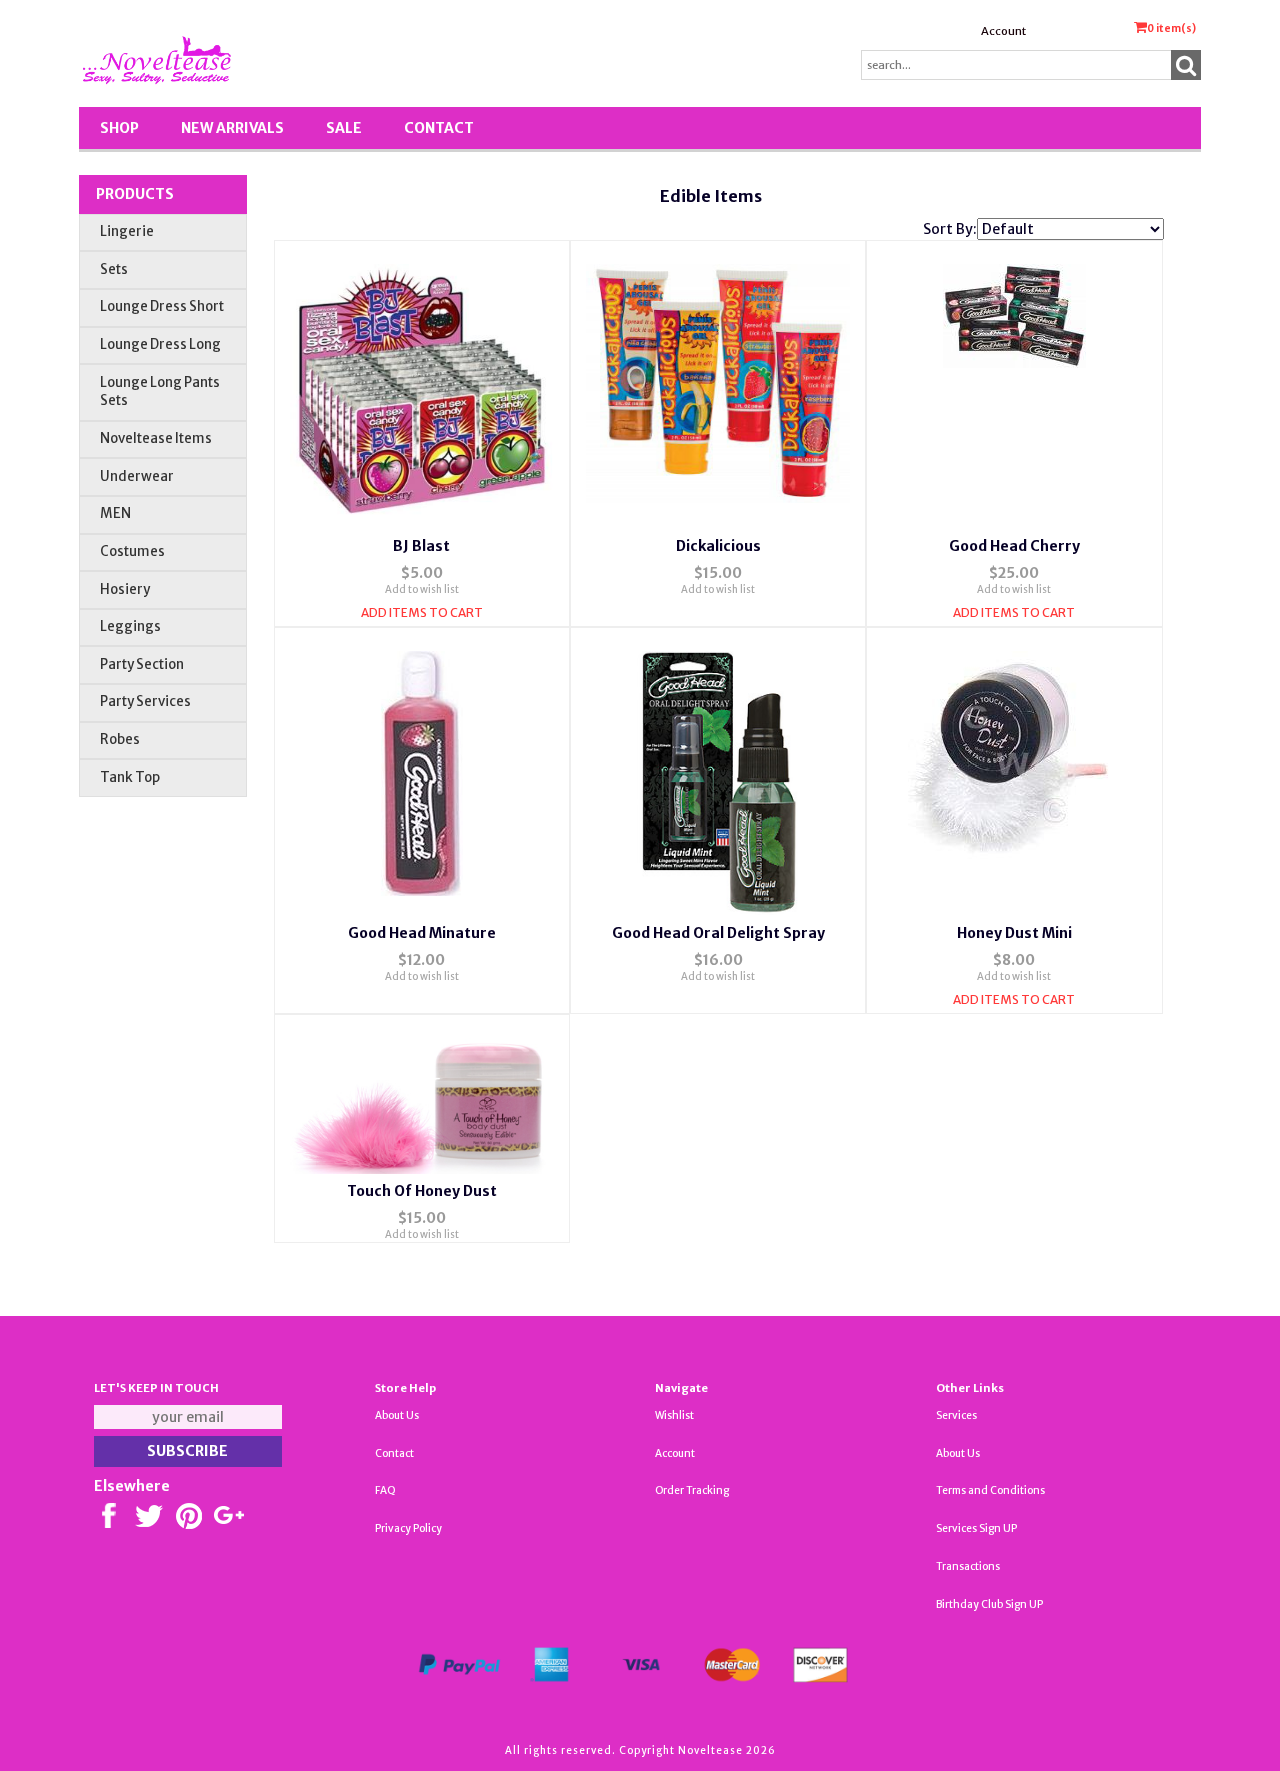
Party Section (142, 664)
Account (1003, 31)
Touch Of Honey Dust (422, 1191)
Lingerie (127, 231)
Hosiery (125, 589)
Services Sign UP (976, 1528)
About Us (397, 1415)
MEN (115, 513)
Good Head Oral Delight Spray (718, 933)
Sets (114, 269)
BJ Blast (421, 546)
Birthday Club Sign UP (989, 1604)
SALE (344, 128)
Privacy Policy (408, 1528)
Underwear (137, 476)
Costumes (132, 551)
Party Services (145, 701)
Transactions (968, 1566)
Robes (120, 739)
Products (135, 194)
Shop (119, 128)
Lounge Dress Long (160, 344)
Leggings (130, 626)
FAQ (385, 1490)
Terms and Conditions (990, 1490)
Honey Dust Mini (1014, 933)
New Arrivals (232, 128)
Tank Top (130, 777)
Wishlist (674, 1415)
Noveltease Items (156, 438)
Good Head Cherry (1014, 546)
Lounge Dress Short (162, 306)
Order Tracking (692, 1490)
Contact (439, 128)
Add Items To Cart (422, 612)
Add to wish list (422, 589)
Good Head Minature (422, 933)
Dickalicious (718, 546)
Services (956, 1415)
